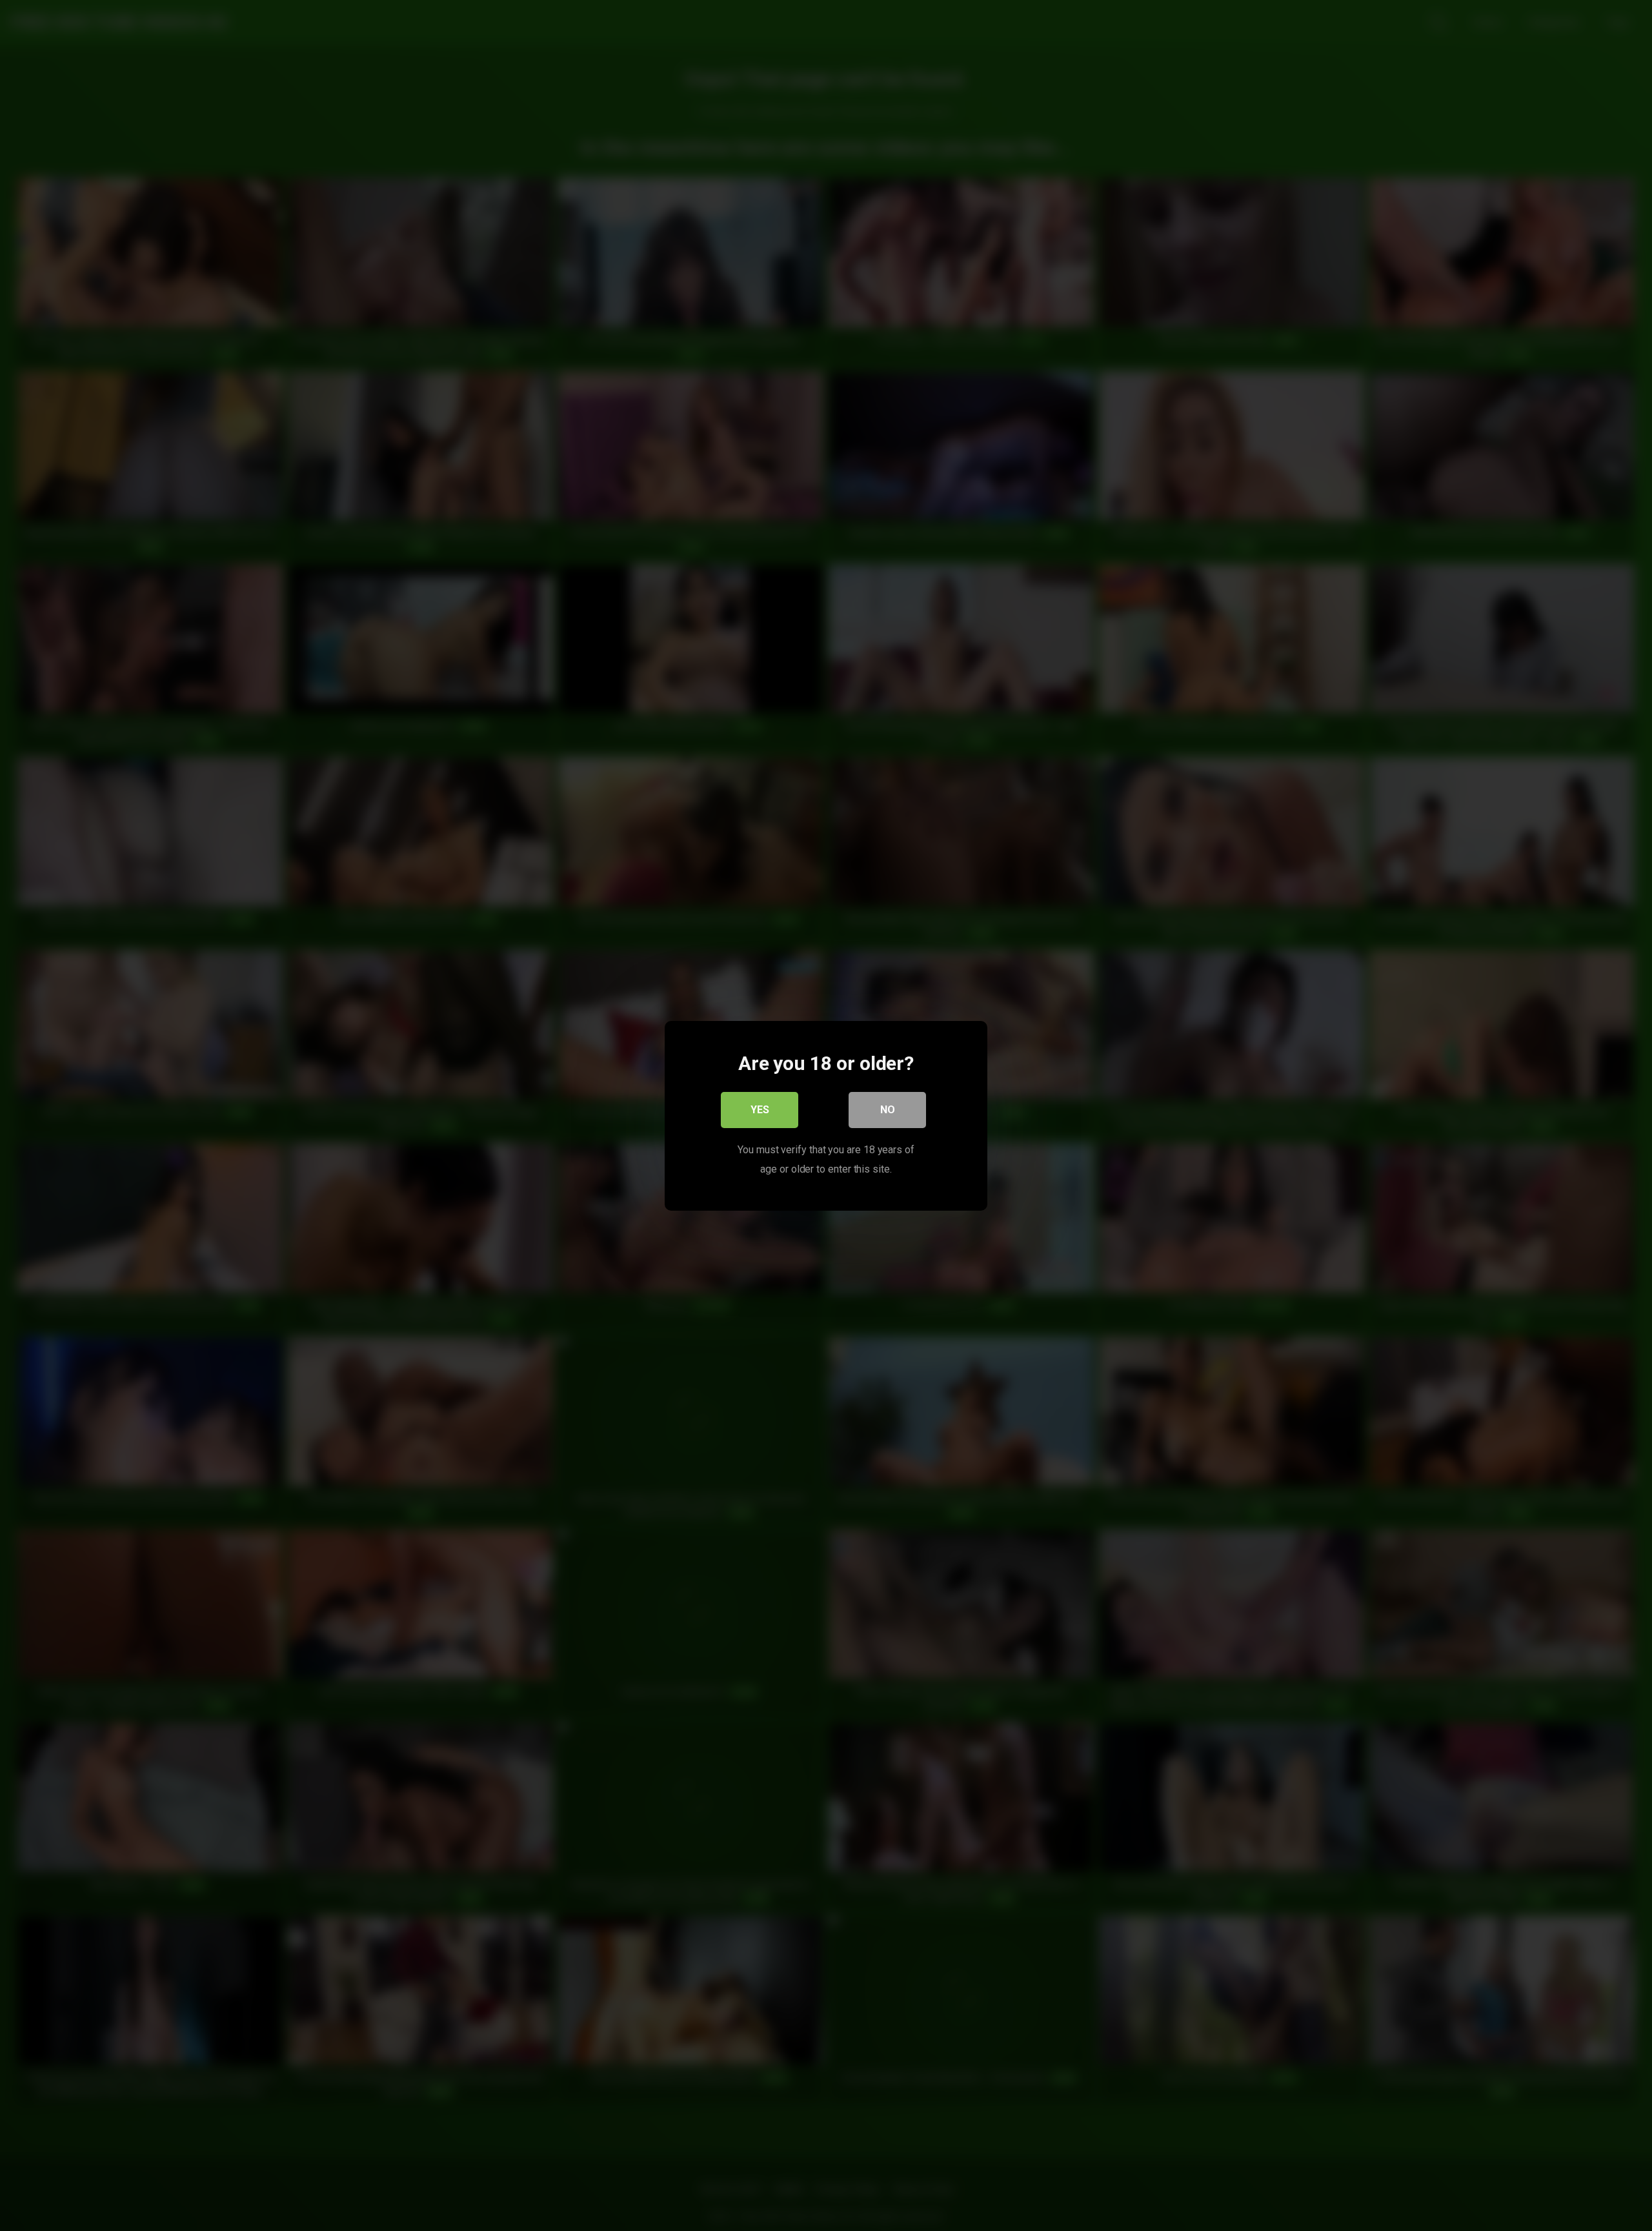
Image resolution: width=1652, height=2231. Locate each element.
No (888, 1109)
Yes (760, 1109)
